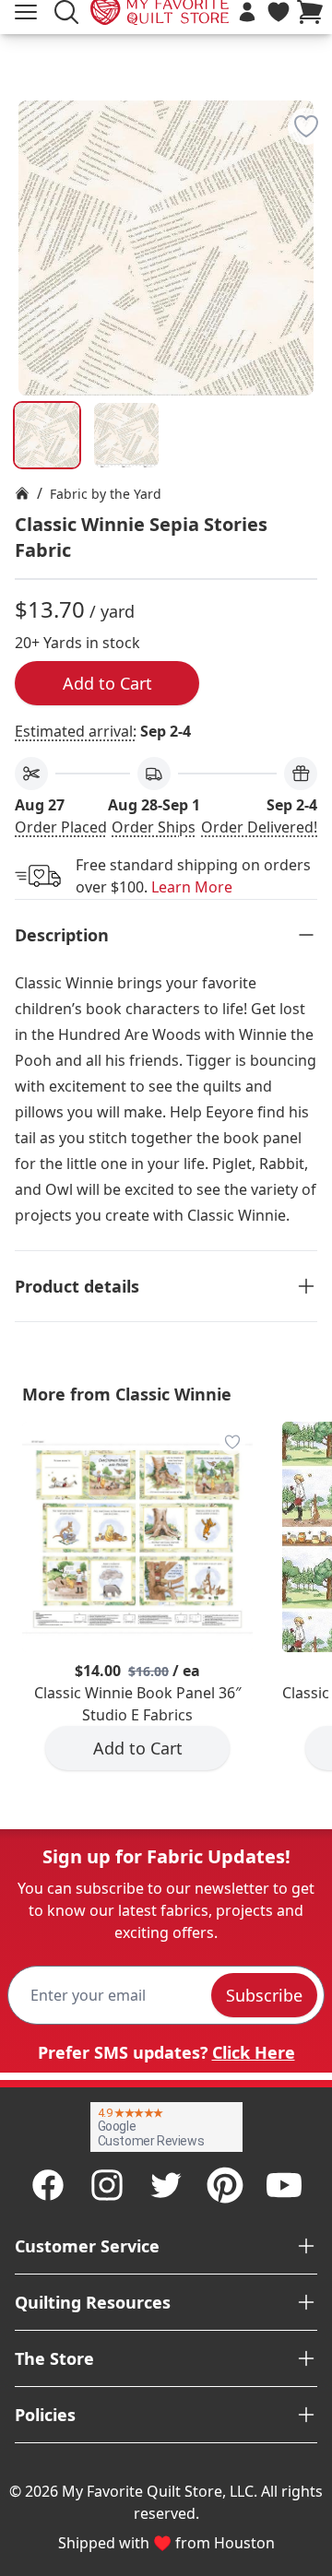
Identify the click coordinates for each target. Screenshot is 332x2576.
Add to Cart (107, 683)
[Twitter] (166, 2185)
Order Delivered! (259, 827)
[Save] (306, 126)
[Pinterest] (225, 2185)
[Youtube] (284, 2185)
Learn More (192, 887)
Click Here (254, 2052)
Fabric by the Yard (106, 494)
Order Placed (61, 827)
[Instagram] (107, 2185)
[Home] (22, 493)
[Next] (310, 200)
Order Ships (154, 827)
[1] (126, 435)
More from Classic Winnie (127, 1394)
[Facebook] (48, 2185)
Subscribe (264, 1995)
